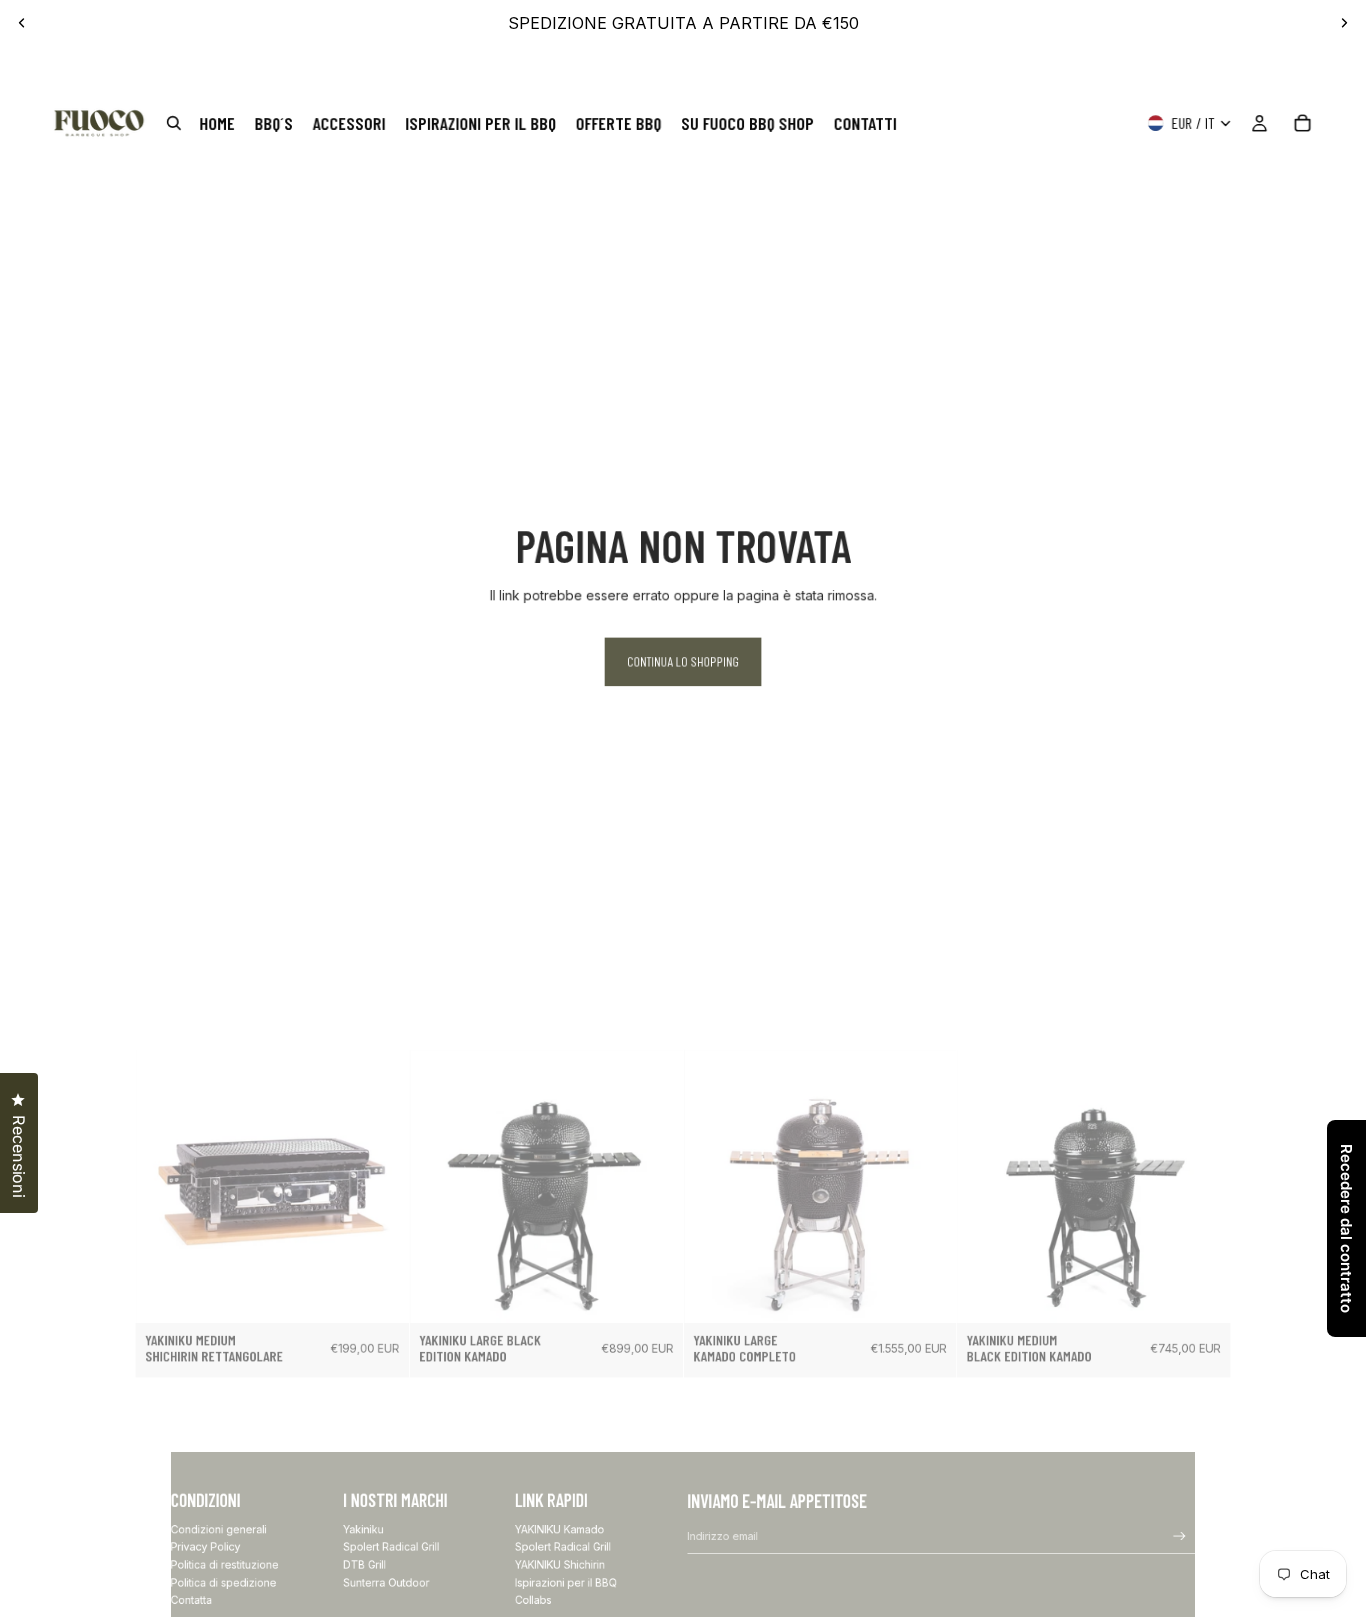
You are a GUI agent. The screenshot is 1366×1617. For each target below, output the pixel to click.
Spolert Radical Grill (391, 1547)
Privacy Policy (206, 1547)
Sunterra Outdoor (386, 1582)
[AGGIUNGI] (384, 1298)
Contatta (191, 1600)
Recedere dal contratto (1346, 1228)
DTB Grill (364, 1565)
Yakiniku (363, 1529)
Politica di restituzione (225, 1565)
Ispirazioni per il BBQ (566, 1582)
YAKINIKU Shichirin (560, 1565)
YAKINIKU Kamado (559, 1529)
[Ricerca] (173, 123)
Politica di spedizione (224, 1582)
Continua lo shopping (683, 662)
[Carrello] (1302, 123)
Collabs (533, 1600)
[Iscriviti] (1180, 1537)
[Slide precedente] (22, 23)
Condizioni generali (219, 1529)
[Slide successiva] (1344, 23)
